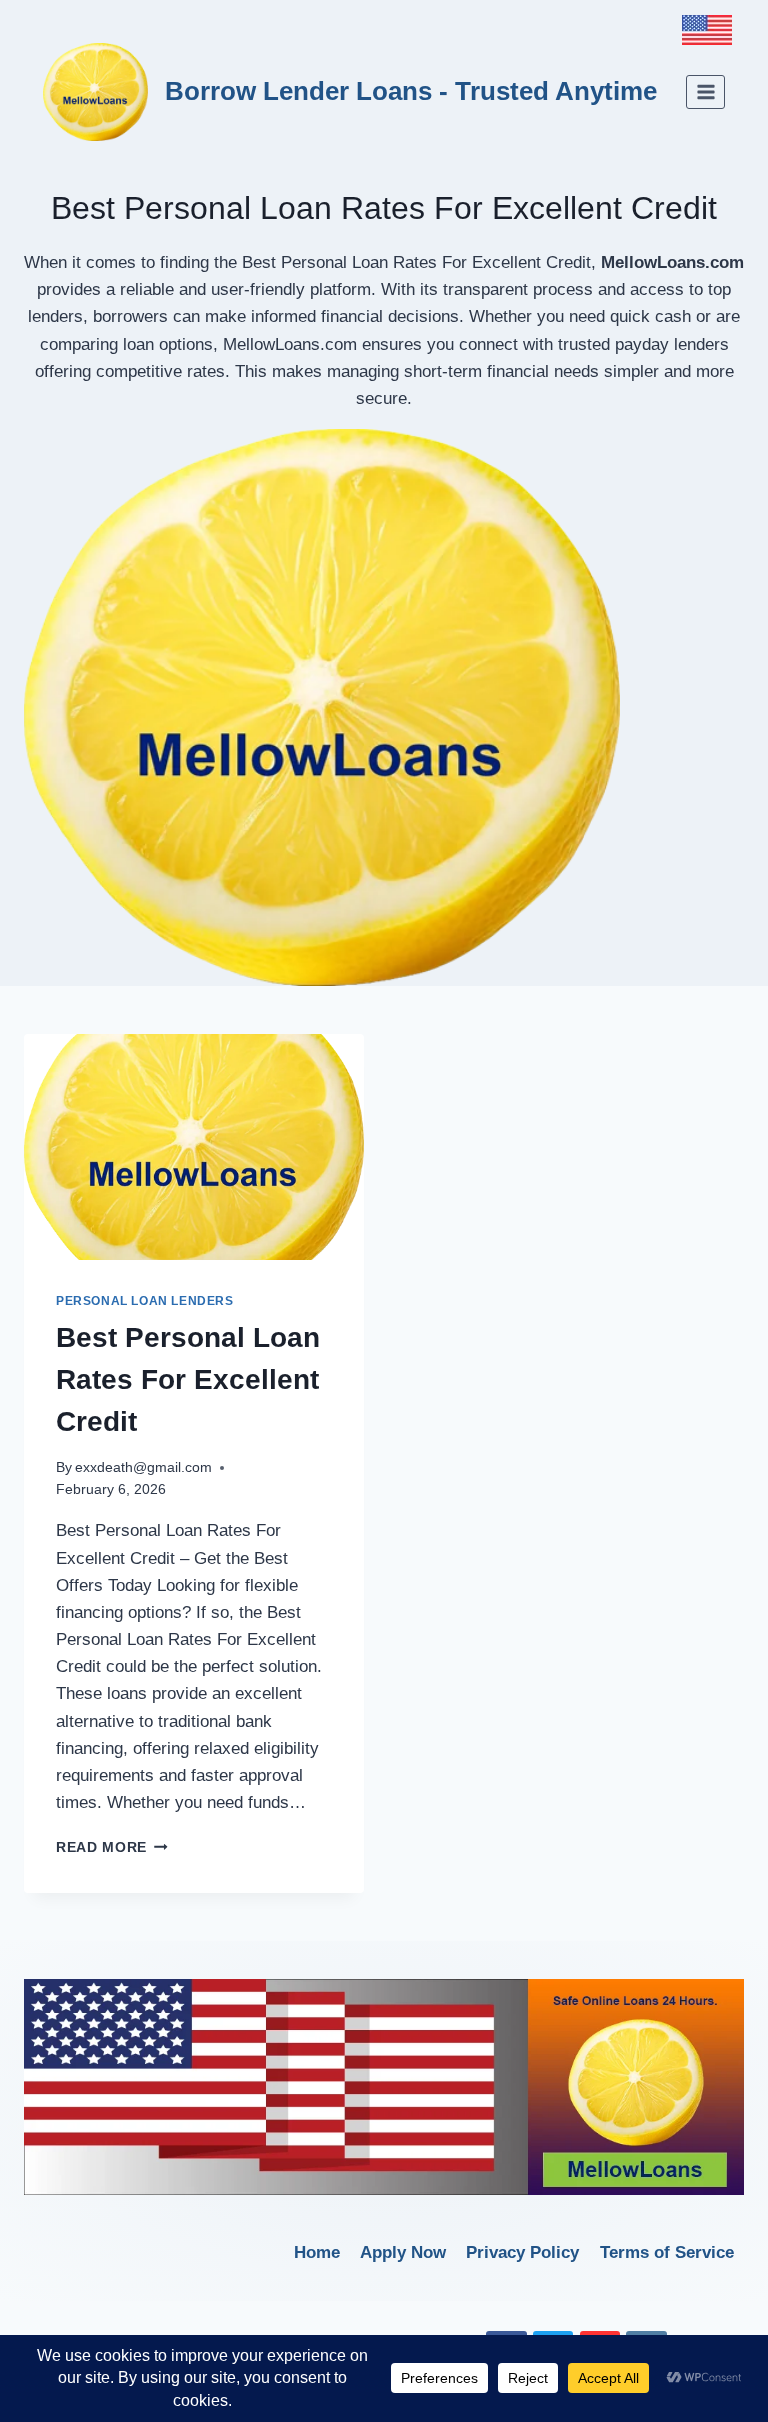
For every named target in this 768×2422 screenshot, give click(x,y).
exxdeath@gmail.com (143, 1467)
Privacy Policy (522, 2252)
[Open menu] (705, 91)
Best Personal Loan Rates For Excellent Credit (188, 1379)
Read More (112, 1847)
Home (317, 2252)
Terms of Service (667, 2252)
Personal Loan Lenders (145, 1301)
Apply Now (403, 2252)
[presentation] (194, 1147)
